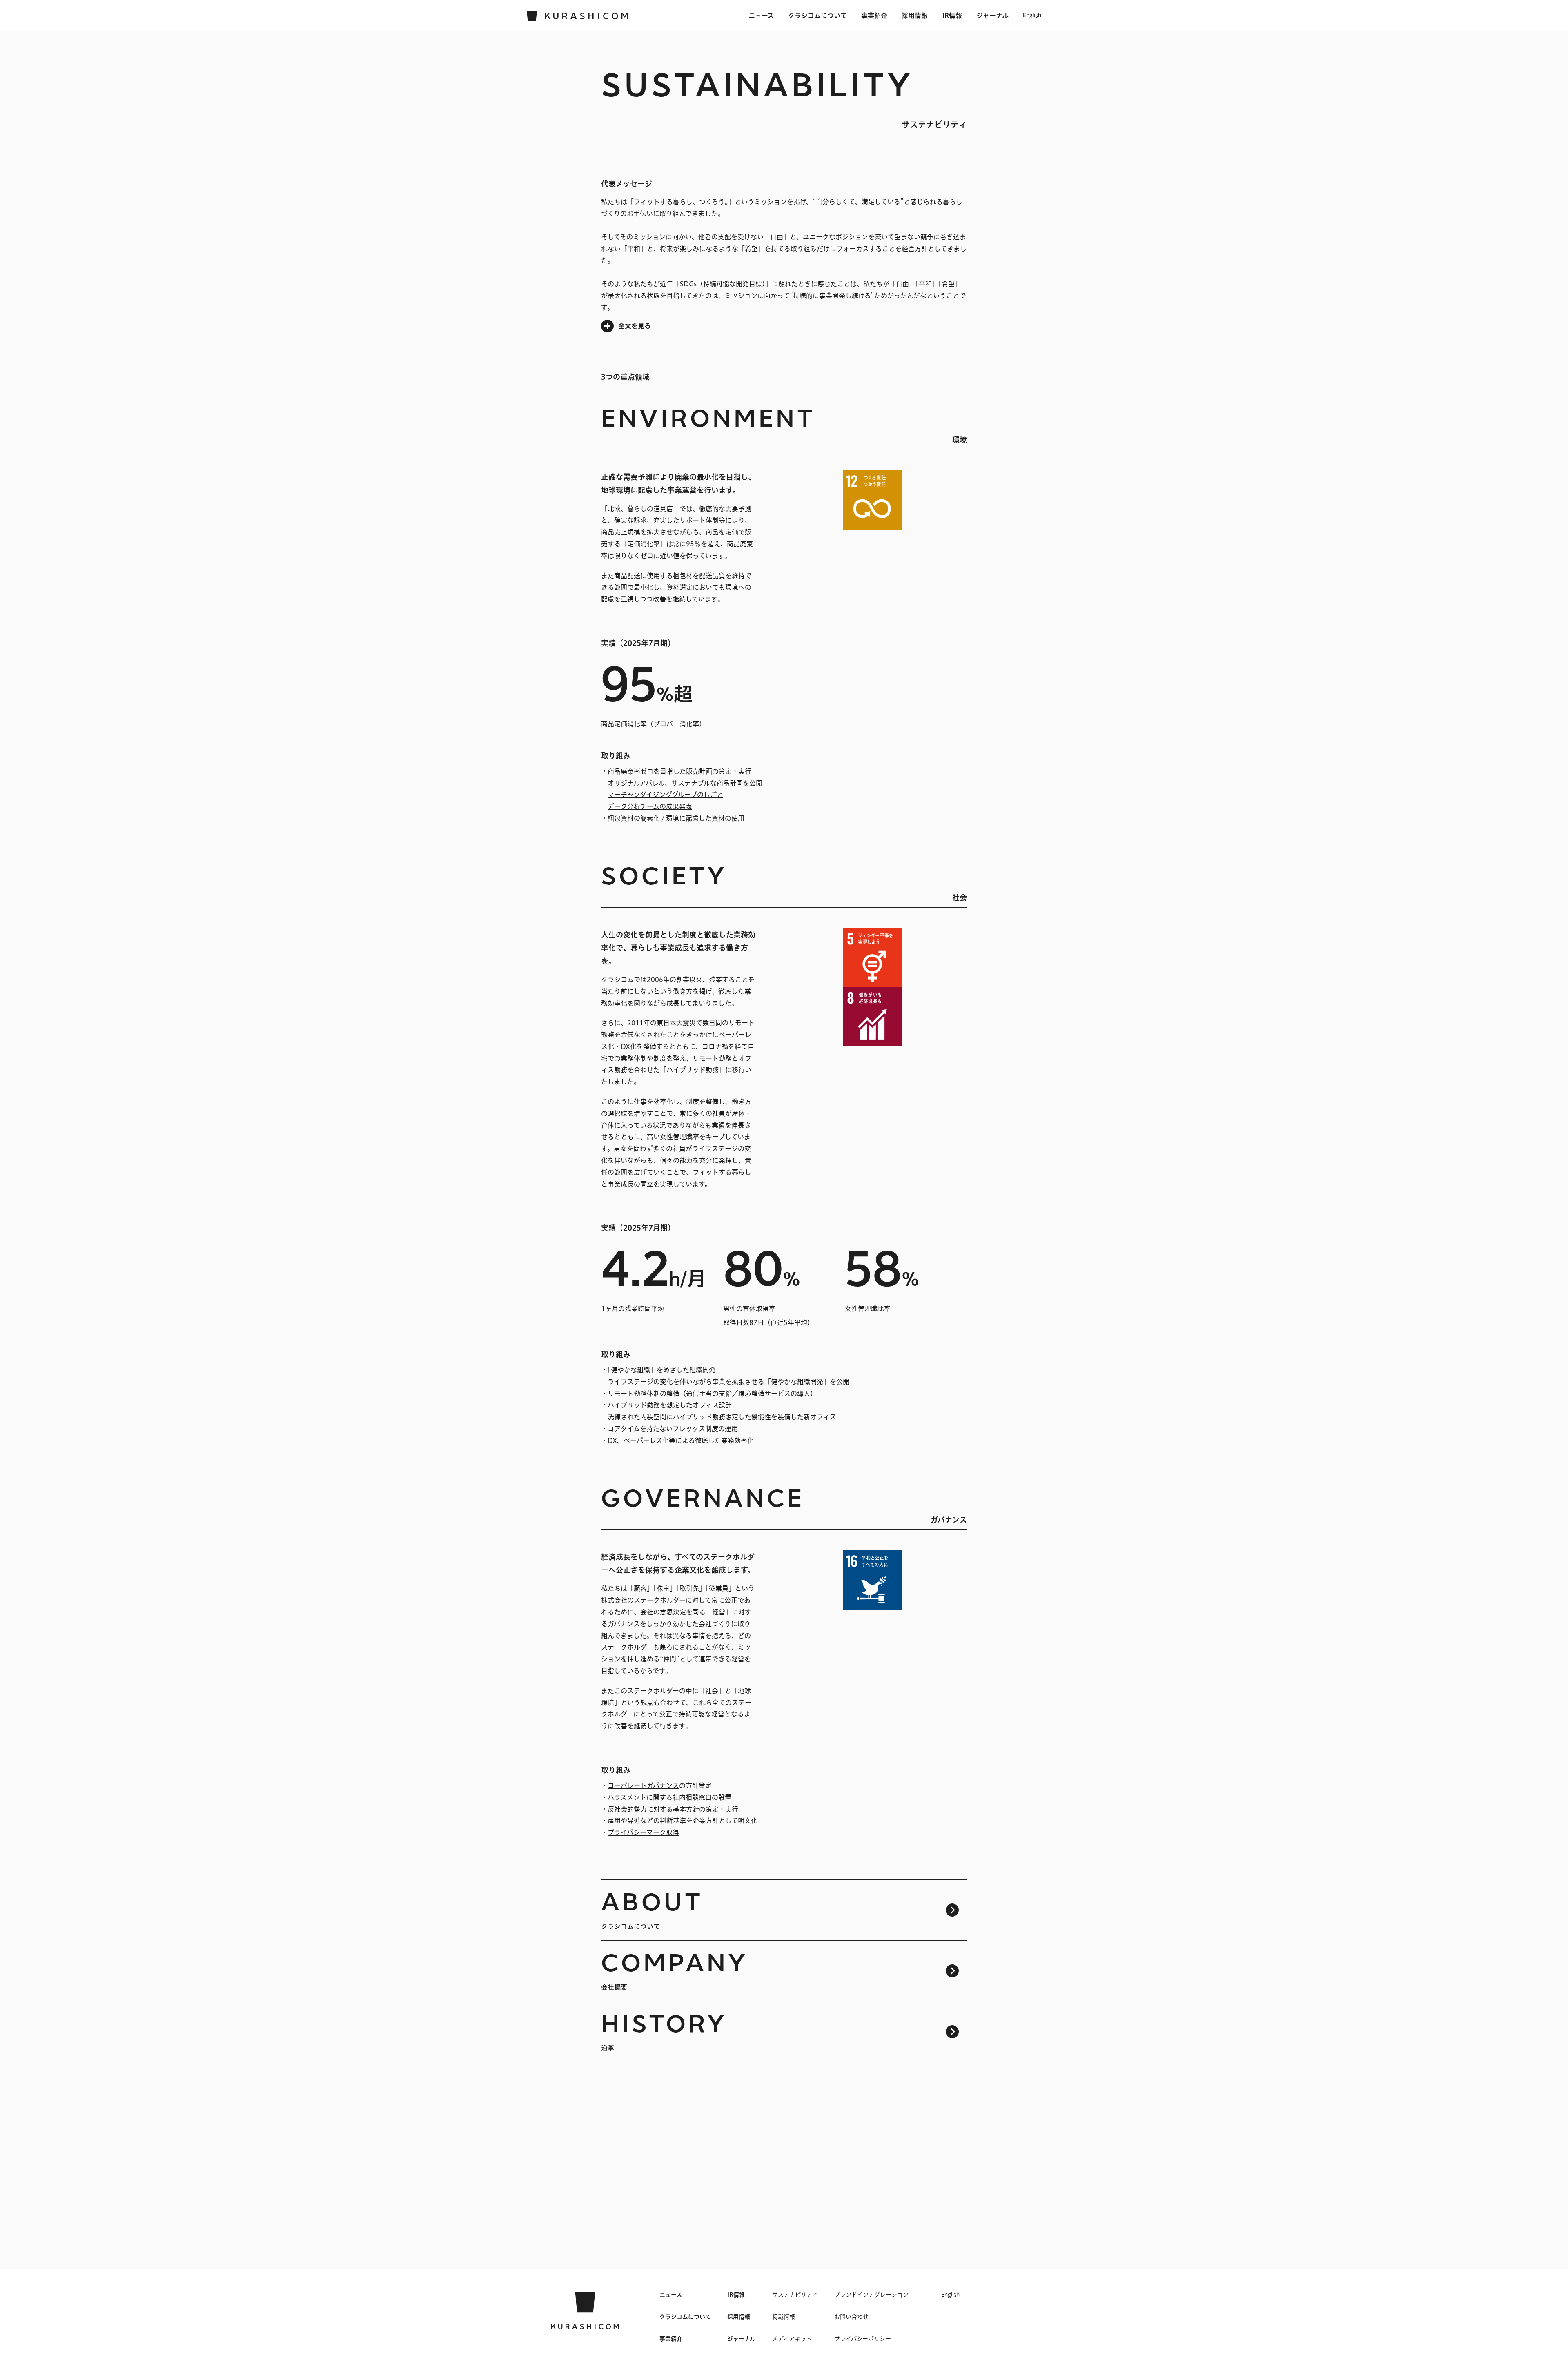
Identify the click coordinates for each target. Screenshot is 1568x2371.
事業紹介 (874, 16)
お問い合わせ (851, 2317)
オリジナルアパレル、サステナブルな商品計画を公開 (685, 783)
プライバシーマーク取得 (643, 1832)
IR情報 (952, 16)
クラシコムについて (817, 16)
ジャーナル (992, 16)
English (1032, 16)
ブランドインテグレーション (871, 2295)
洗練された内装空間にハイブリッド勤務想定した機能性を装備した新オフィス (722, 1417)
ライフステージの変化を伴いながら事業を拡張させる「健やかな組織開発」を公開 (728, 1382)
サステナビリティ (795, 2295)
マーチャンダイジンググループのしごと (665, 795)
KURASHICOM (585, 2311)
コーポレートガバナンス (643, 1785)
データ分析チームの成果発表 (650, 806)
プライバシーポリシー (863, 2339)
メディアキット (792, 2339)
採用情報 (915, 16)
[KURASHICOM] (578, 16)
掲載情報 (784, 2317)
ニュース (761, 16)
